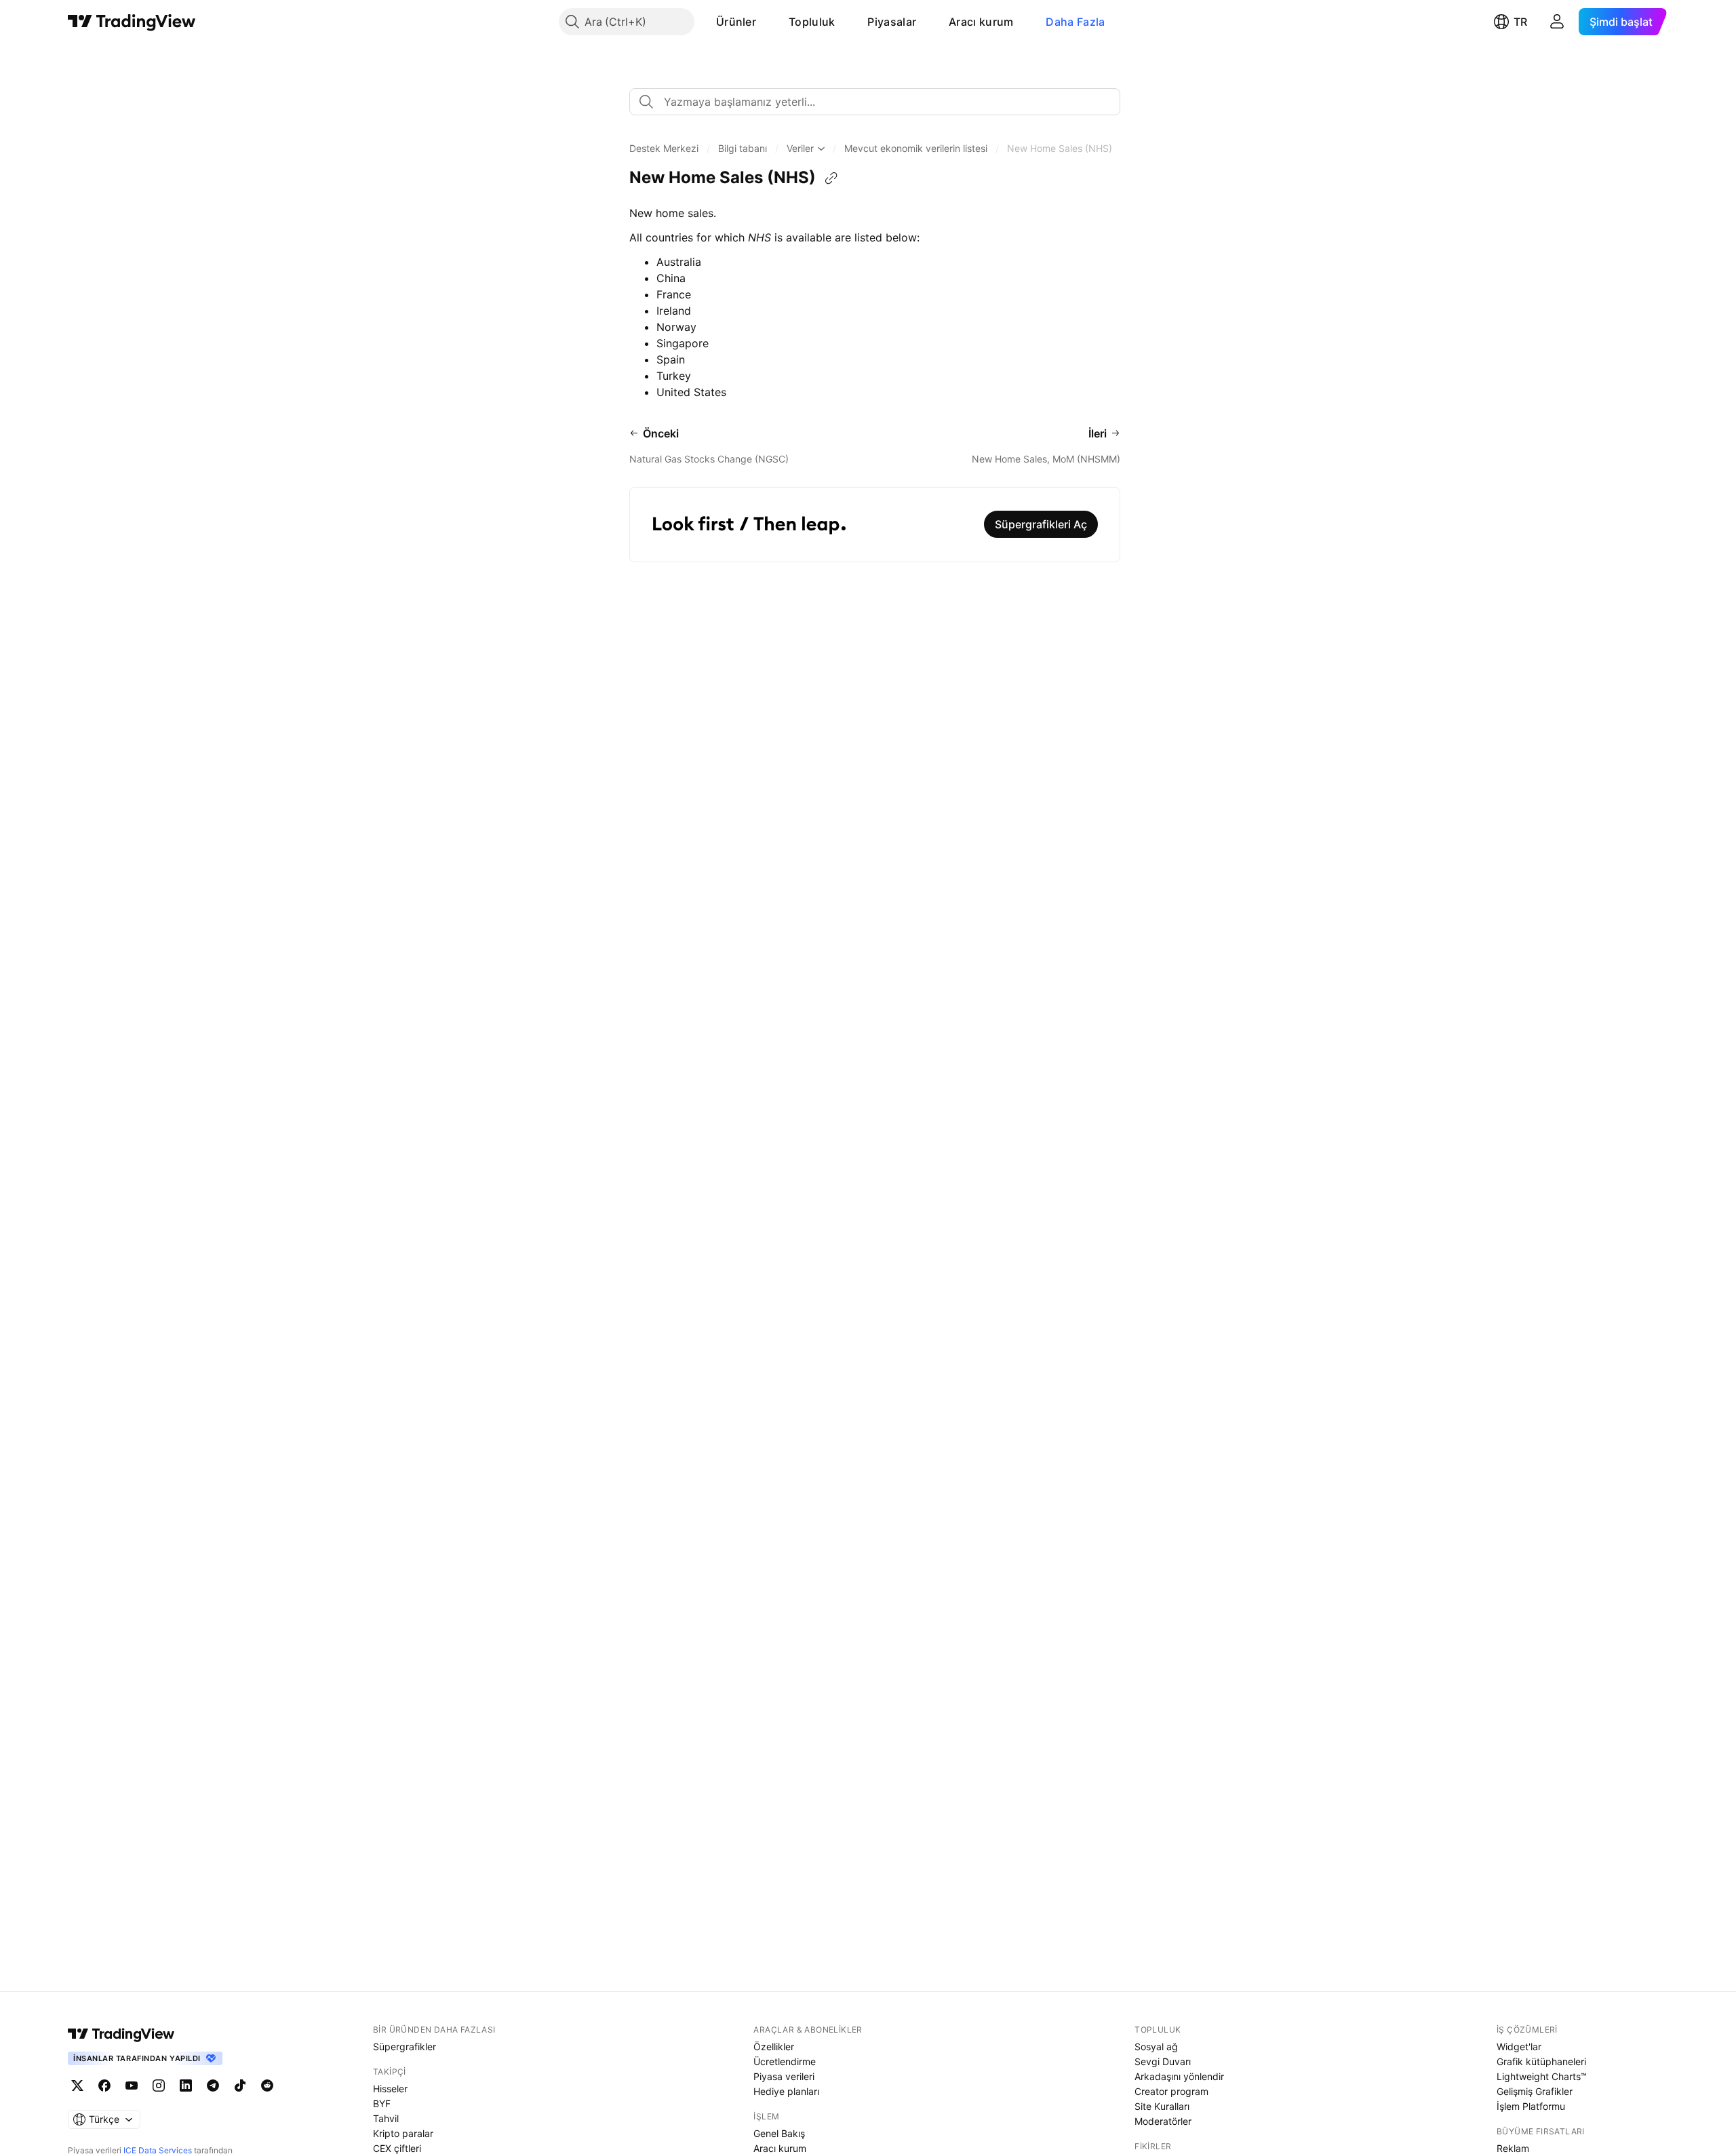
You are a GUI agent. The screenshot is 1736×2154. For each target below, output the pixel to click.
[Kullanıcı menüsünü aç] (1557, 22)
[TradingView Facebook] (104, 2086)
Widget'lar (1519, 2047)
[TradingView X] (77, 2086)
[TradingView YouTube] (132, 2086)
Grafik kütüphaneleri (1541, 2061)
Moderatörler (1163, 2121)
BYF (382, 2103)
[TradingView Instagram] (159, 2086)
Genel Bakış (779, 2133)
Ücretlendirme (785, 2061)
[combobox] (875, 102)
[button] (766, 22)
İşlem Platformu (1531, 2106)
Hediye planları (786, 2091)
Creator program (1171, 2091)
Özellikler (774, 2047)
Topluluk (812, 22)
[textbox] (880, 102)
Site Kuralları (1162, 2106)
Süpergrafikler (405, 2047)
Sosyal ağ (1156, 2047)
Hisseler (390, 2089)
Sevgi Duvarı (1163, 2061)
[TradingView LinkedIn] (186, 2086)
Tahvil (386, 2118)
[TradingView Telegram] (213, 2086)
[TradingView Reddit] (267, 2086)
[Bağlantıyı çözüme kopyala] (831, 178)
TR (1520, 22)
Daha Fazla (1075, 22)
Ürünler (736, 22)
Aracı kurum (981, 22)
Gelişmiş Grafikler (1535, 2091)
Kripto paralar (403, 2133)
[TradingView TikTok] (240, 2086)
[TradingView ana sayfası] (132, 22)
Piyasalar (892, 22)
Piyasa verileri (784, 2076)
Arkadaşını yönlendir (1179, 2076)
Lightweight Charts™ (1542, 2076)
